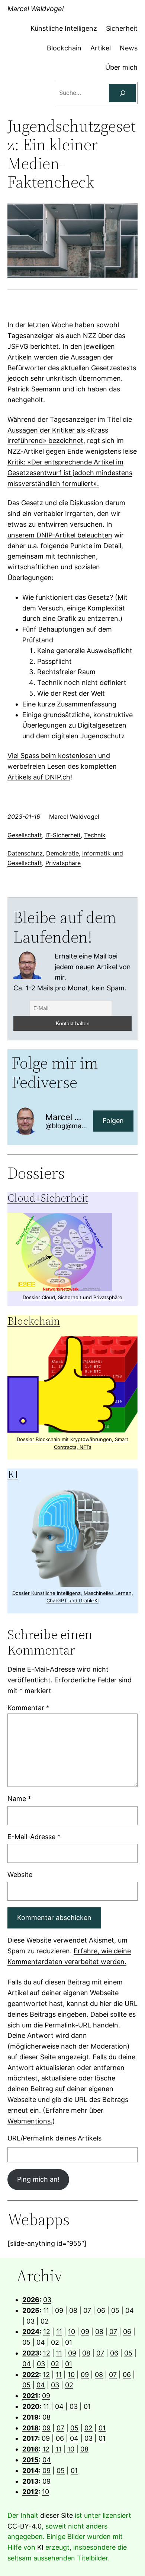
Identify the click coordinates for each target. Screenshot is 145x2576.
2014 (30, 2471)
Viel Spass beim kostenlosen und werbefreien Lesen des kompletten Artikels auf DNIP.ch (62, 766)
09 (59, 2310)
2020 (31, 2406)
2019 (30, 2417)
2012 (30, 2492)
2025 (31, 2310)
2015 (30, 2460)
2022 (31, 2375)
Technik (95, 835)
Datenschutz (25, 853)
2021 (30, 2396)
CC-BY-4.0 (25, 2526)
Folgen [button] (113, 1121)
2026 (31, 2300)
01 (69, 2342)
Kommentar (28, 1708)
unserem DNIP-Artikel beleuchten (60, 535)
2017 (30, 2438)
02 (45, 2321)
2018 (30, 2428)
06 (101, 2310)
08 (73, 2310)
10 (72, 2332)
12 (47, 2332)
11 (46, 2310)
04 (130, 2310)
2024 (31, 2332)
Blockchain (34, 1321)
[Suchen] (123, 93)
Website (20, 1875)
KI (13, 1474)
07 (87, 2310)
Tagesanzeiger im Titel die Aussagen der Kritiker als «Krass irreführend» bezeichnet (70, 430)
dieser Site (57, 2515)
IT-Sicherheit (63, 835)
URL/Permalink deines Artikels (54, 2138)
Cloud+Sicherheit (48, 1198)
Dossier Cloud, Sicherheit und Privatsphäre (72, 1297)
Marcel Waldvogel (36, 9)
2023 (31, 2353)
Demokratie (62, 853)
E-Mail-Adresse (34, 1837)
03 (47, 2300)
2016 (30, 2449)
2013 (30, 2481)
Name (19, 1799)
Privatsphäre (63, 863)
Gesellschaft (25, 835)
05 (115, 2310)
